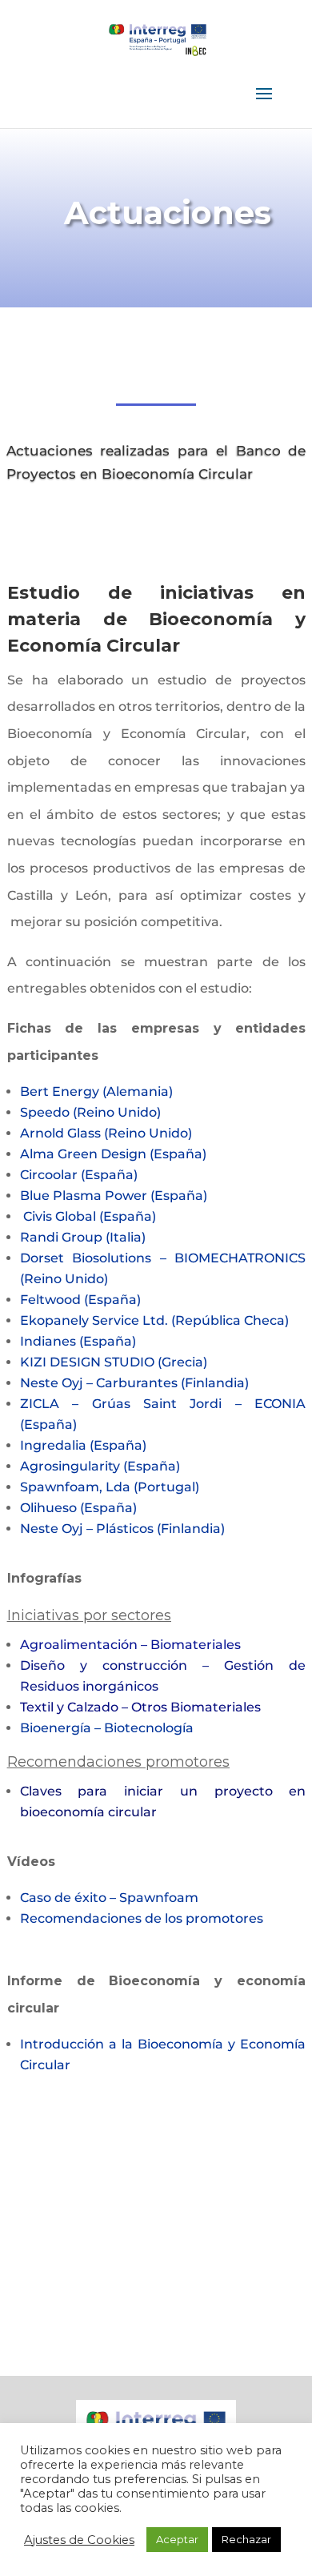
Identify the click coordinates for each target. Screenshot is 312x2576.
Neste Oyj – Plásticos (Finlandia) (122, 1529)
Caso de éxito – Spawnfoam (109, 1898)
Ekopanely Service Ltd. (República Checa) (154, 1320)
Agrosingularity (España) (100, 1466)
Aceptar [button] (177, 2539)
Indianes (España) (78, 1341)
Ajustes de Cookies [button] (79, 2540)
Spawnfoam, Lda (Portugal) (110, 1487)
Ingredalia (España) (83, 1445)
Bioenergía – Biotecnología (107, 1728)
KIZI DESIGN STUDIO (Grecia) (114, 1362)
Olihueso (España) (78, 1508)
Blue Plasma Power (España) (114, 1196)
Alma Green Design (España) (113, 1154)
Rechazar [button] (246, 2539)
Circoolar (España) (79, 1175)
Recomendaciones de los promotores (143, 1918)
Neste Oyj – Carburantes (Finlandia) (134, 1383)
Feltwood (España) (80, 1300)
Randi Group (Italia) (83, 1237)
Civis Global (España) (90, 1216)
